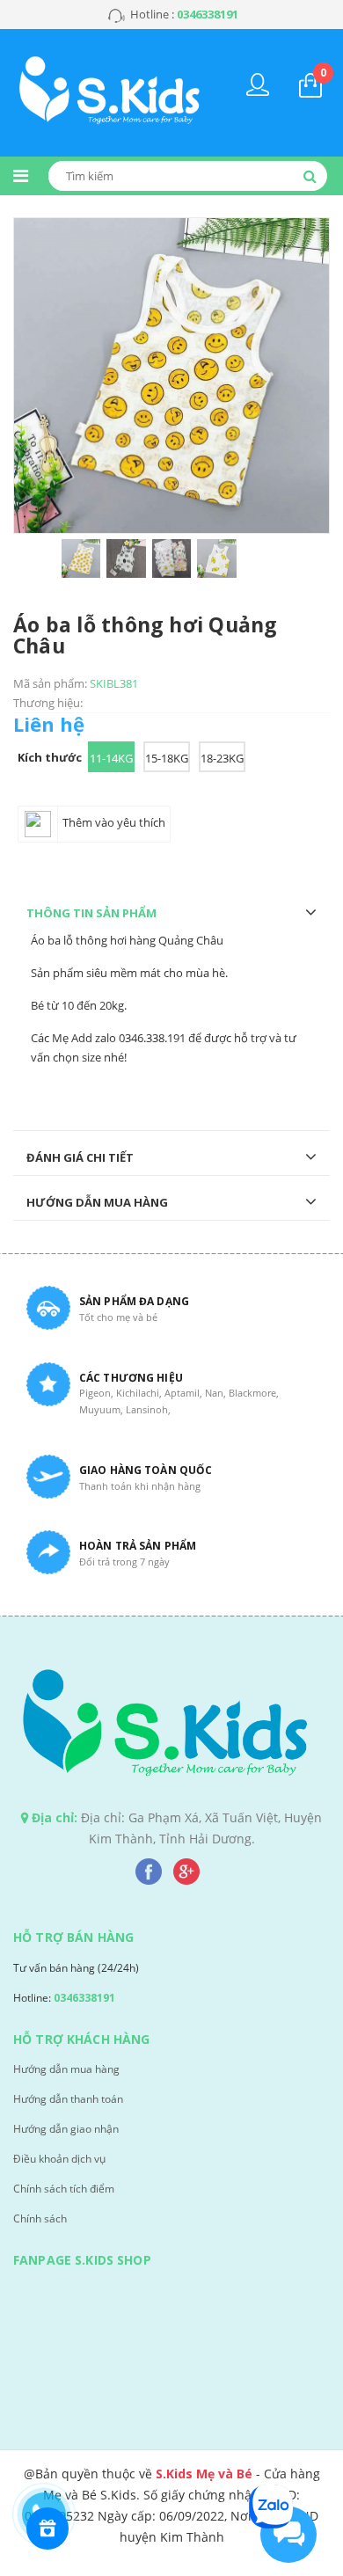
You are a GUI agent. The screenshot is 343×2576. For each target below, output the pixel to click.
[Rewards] (47, 2529)
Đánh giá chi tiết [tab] (80, 1157)
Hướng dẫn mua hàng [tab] (97, 1202)
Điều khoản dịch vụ (59, 2159)
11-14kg (111, 758)
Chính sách (40, 2218)
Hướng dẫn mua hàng (66, 2069)
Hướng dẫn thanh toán (68, 2099)
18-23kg (222, 758)
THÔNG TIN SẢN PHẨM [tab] (91, 913)
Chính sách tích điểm (64, 2189)
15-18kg (167, 758)
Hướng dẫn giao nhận (66, 2129)
